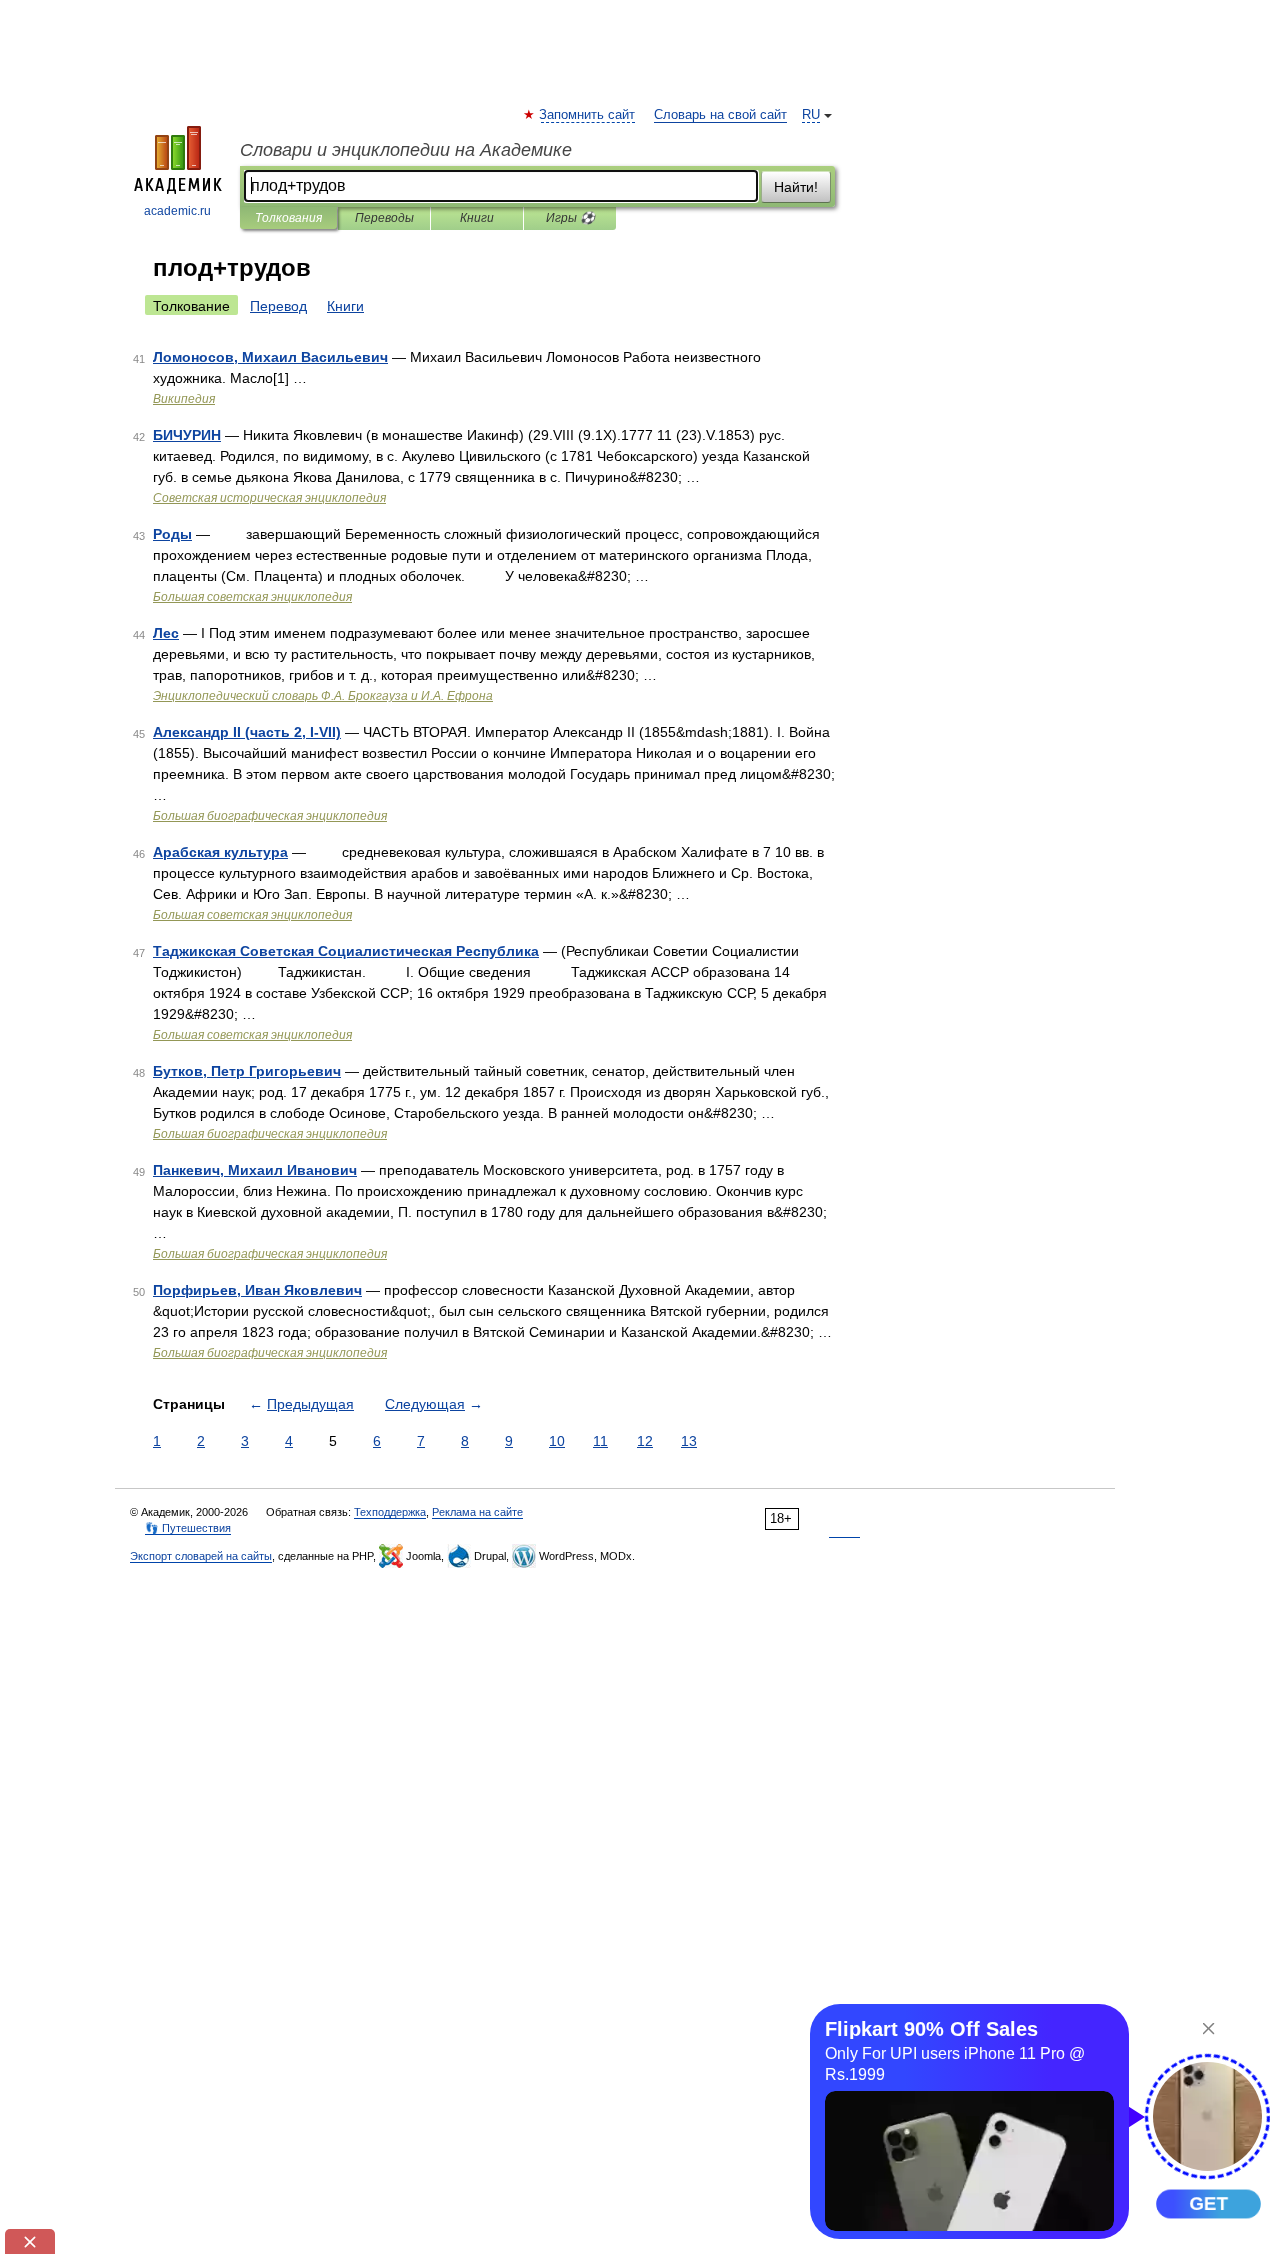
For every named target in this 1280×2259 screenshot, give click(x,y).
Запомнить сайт (588, 115)
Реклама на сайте (477, 1512)
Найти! (796, 187)
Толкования (288, 218)
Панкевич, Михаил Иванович (255, 1170)
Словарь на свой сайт (720, 115)
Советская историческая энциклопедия (269, 498)
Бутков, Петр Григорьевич (247, 1071)
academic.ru (177, 211)
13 (689, 1441)
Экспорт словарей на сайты (201, 1556)
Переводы (384, 218)
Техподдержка (390, 1512)
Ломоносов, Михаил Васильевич (270, 357)
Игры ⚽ (570, 218)
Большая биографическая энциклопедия (270, 816)
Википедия (184, 399)
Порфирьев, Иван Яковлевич (257, 1290)
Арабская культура (220, 852)
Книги (477, 218)
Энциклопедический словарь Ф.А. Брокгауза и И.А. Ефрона (323, 696)
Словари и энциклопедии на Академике (406, 150)
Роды (172, 534)
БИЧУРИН (187, 435)
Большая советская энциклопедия (252, 597)
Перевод (278, 306)
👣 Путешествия (188, 1528)
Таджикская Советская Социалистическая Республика (346, 951)
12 (645, 1441)
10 (557, 1441)
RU (811, 115)
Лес (166, 633)
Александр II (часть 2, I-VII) (247, 732)
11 (600, 1441)
